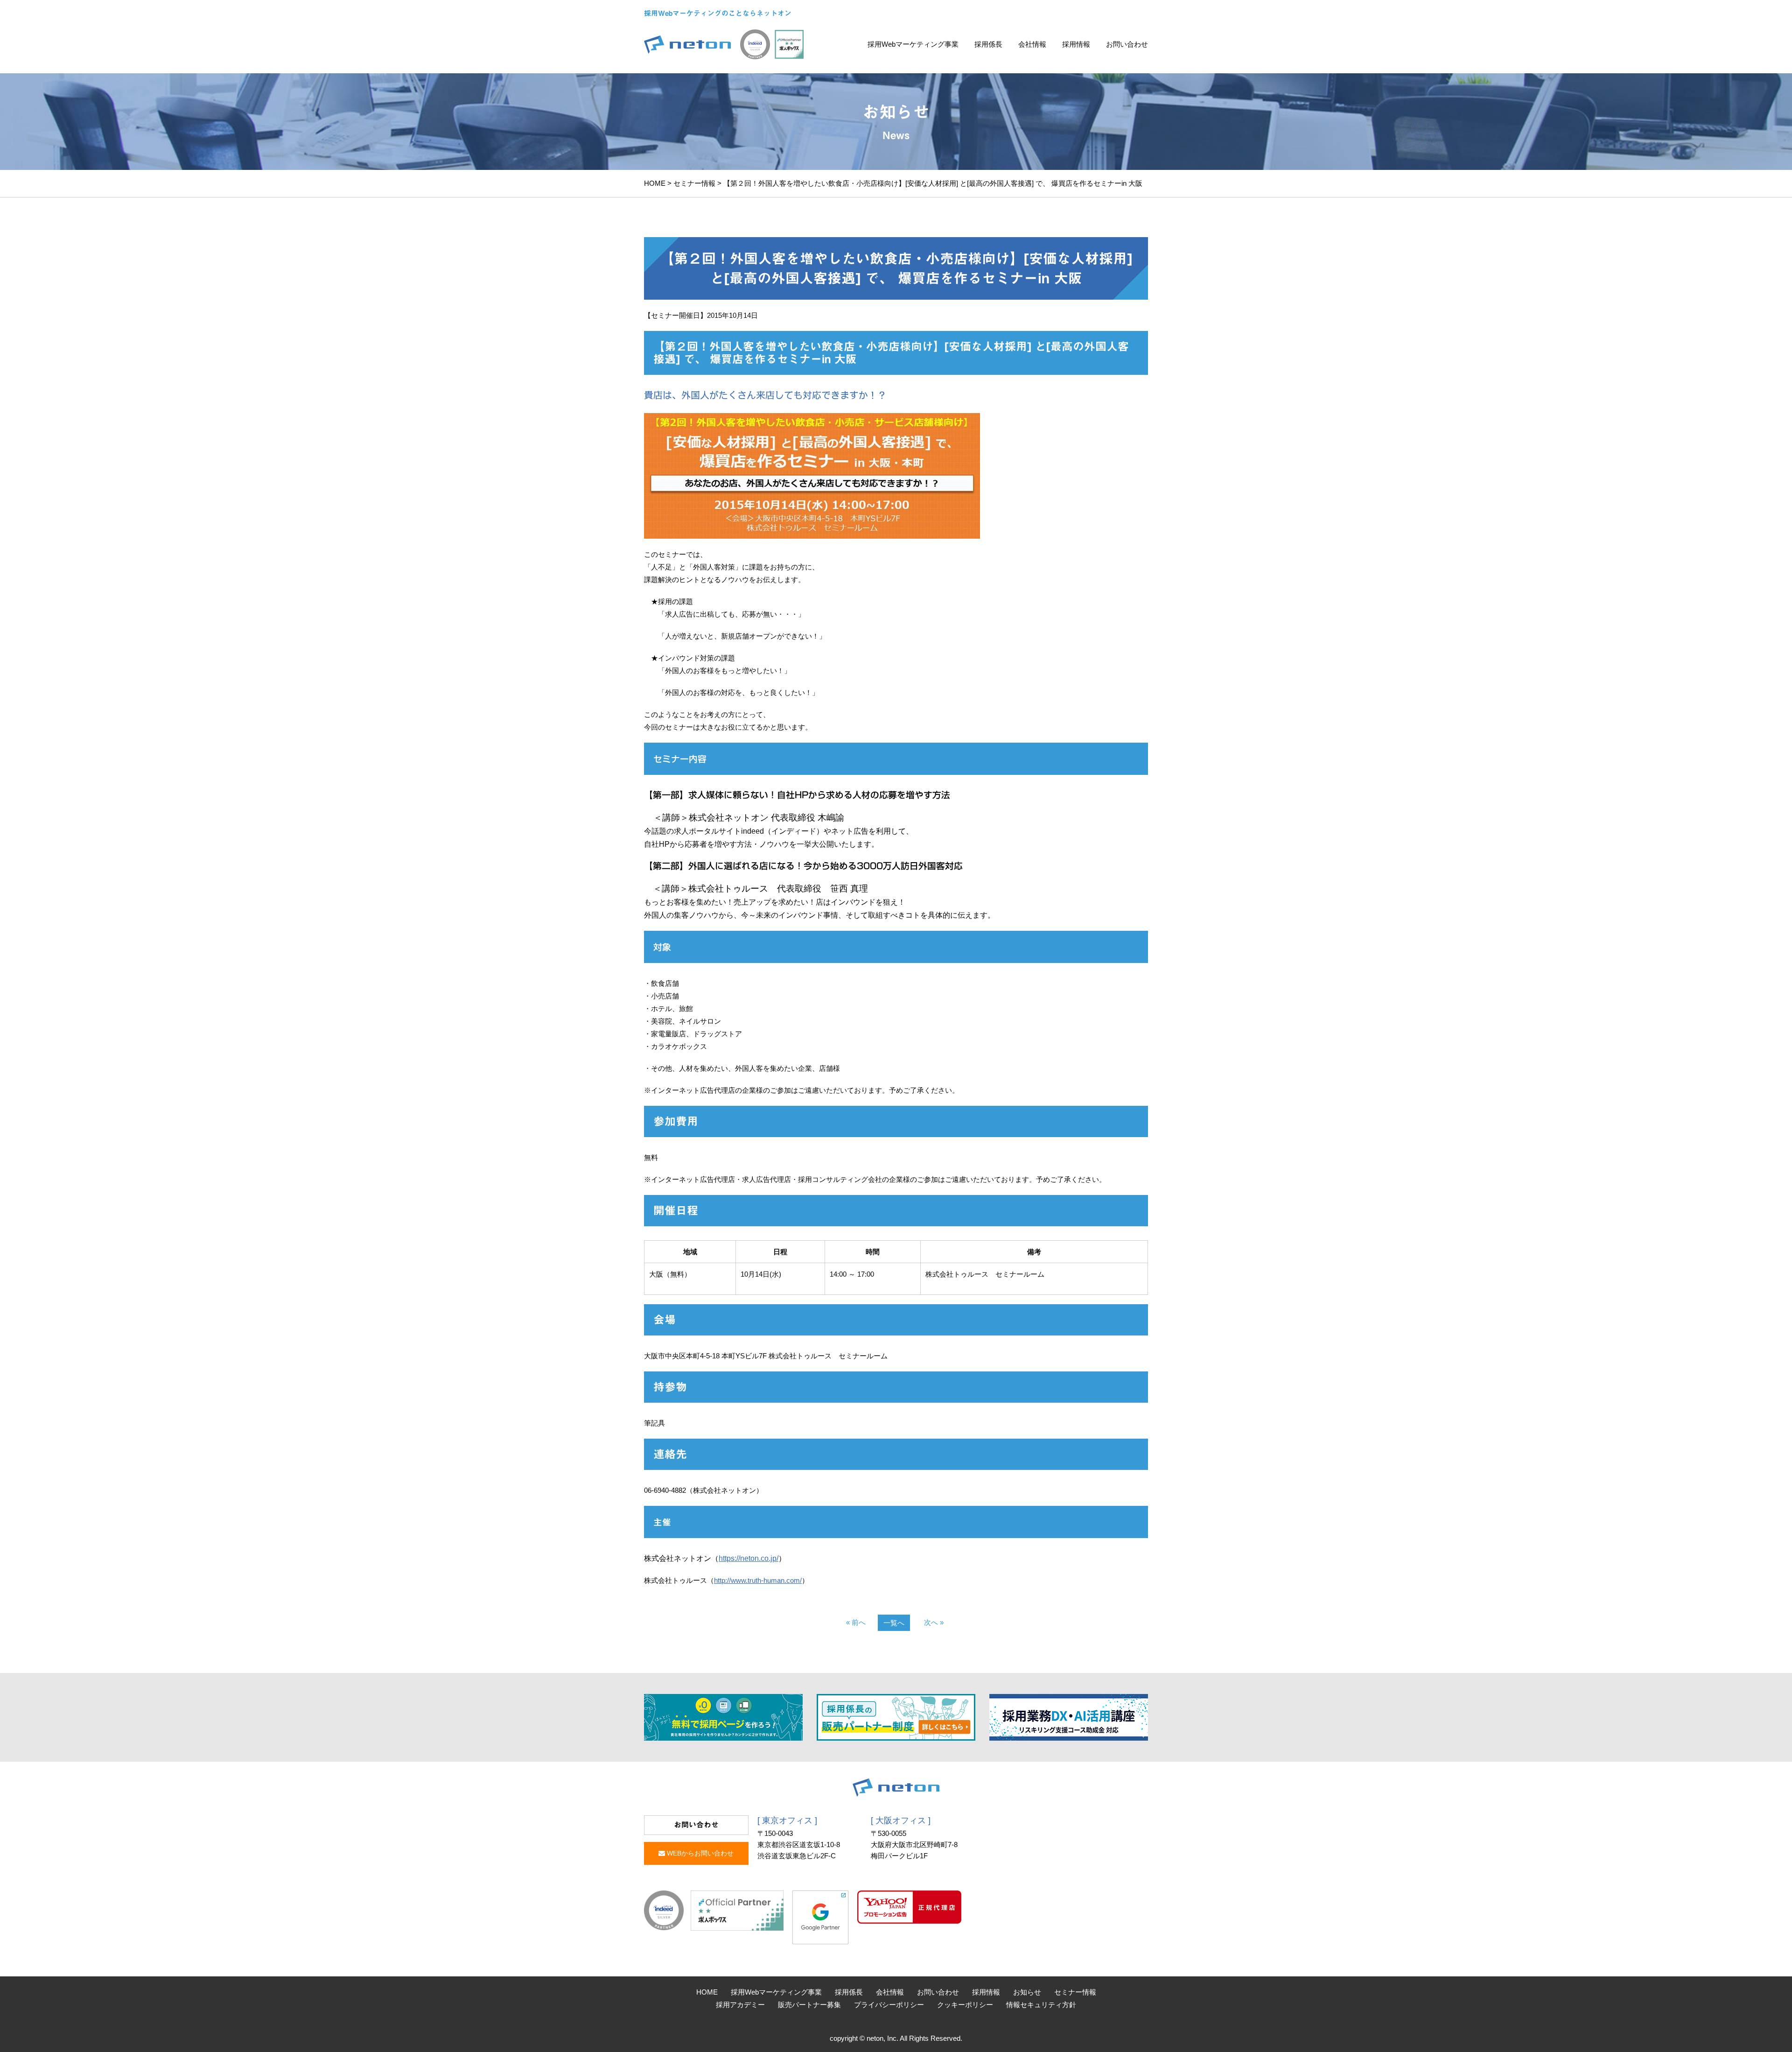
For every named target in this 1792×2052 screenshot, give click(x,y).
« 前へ (856, 1622)
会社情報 (1032, 44)
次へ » (934, 1622)
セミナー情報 (694, 183)
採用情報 (1076, 44)
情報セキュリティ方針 (1041, 2005)
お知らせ (1027, 1992)
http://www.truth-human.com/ (758, 1580)
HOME (655, 183)
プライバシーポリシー (889, 2005)
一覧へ (894, 1623)
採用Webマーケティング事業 (913, 44)
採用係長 (988, 44)
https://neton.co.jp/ (749, 1558)
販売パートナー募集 (809, 2005)
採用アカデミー (740, 2005)
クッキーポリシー (965, 2005)
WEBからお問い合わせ (699, 1853)
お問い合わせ (1127, 44)
